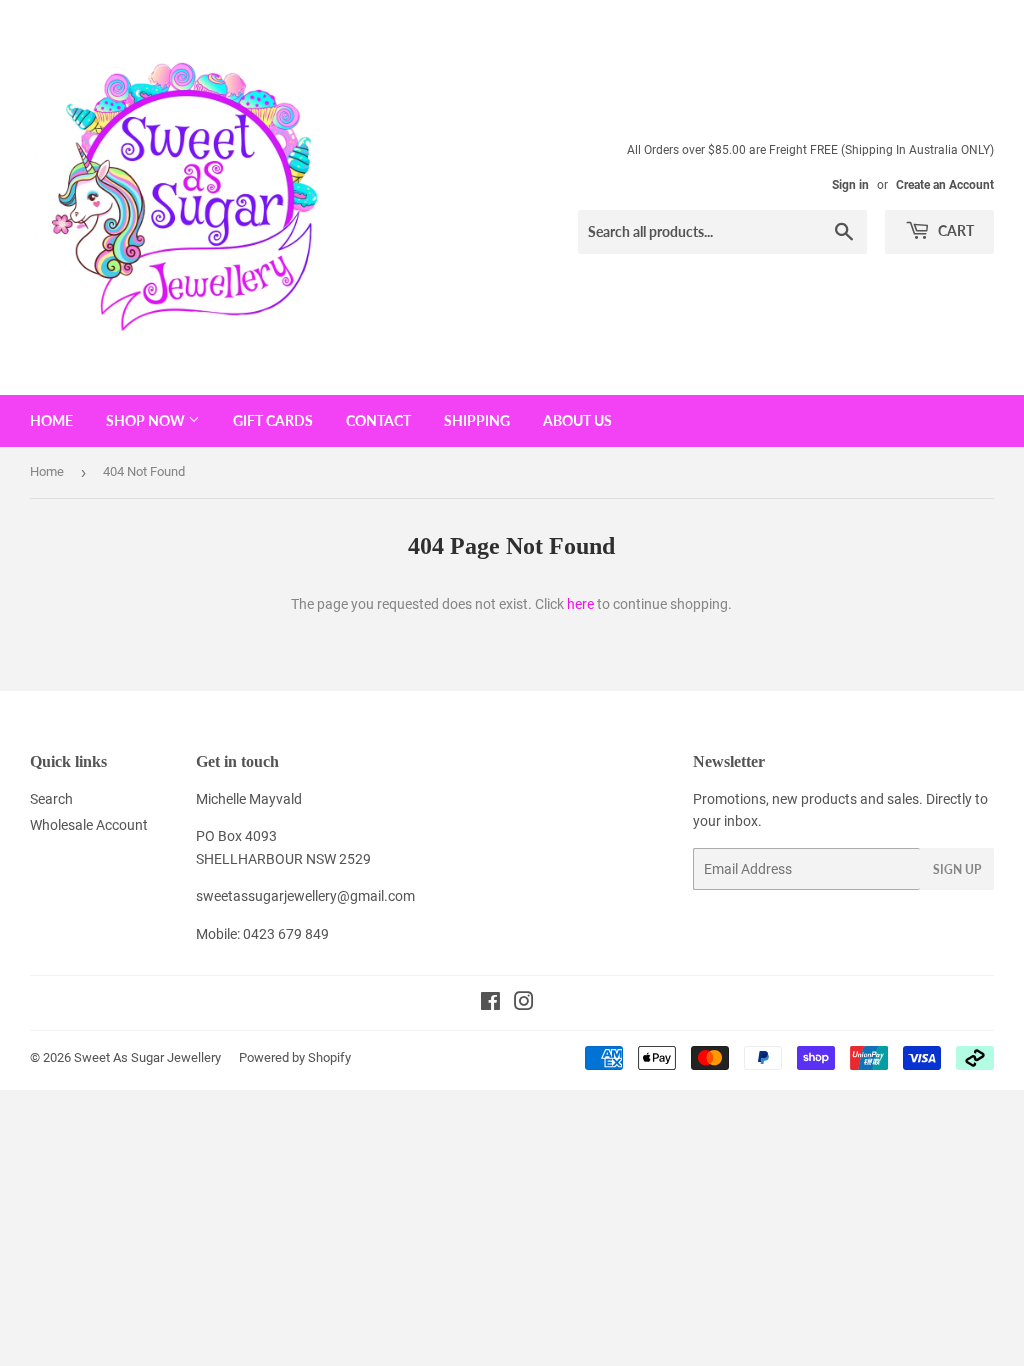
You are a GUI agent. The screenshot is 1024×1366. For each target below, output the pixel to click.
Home (51, 420)
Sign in (850, 185)
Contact (378, 420)
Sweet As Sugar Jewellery (147, 1057)
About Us (577, 420)
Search (51, 799)
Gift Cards (273, 420)
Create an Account (945, 185)
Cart (954, 230)
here (580, 604)
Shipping (477, 420)
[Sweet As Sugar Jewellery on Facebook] (490, 1004)
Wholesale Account (89, 825)
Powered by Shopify (295, 1057)
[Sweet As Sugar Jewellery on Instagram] (524, 1004)
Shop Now (147, 420)
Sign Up (957, 869)
